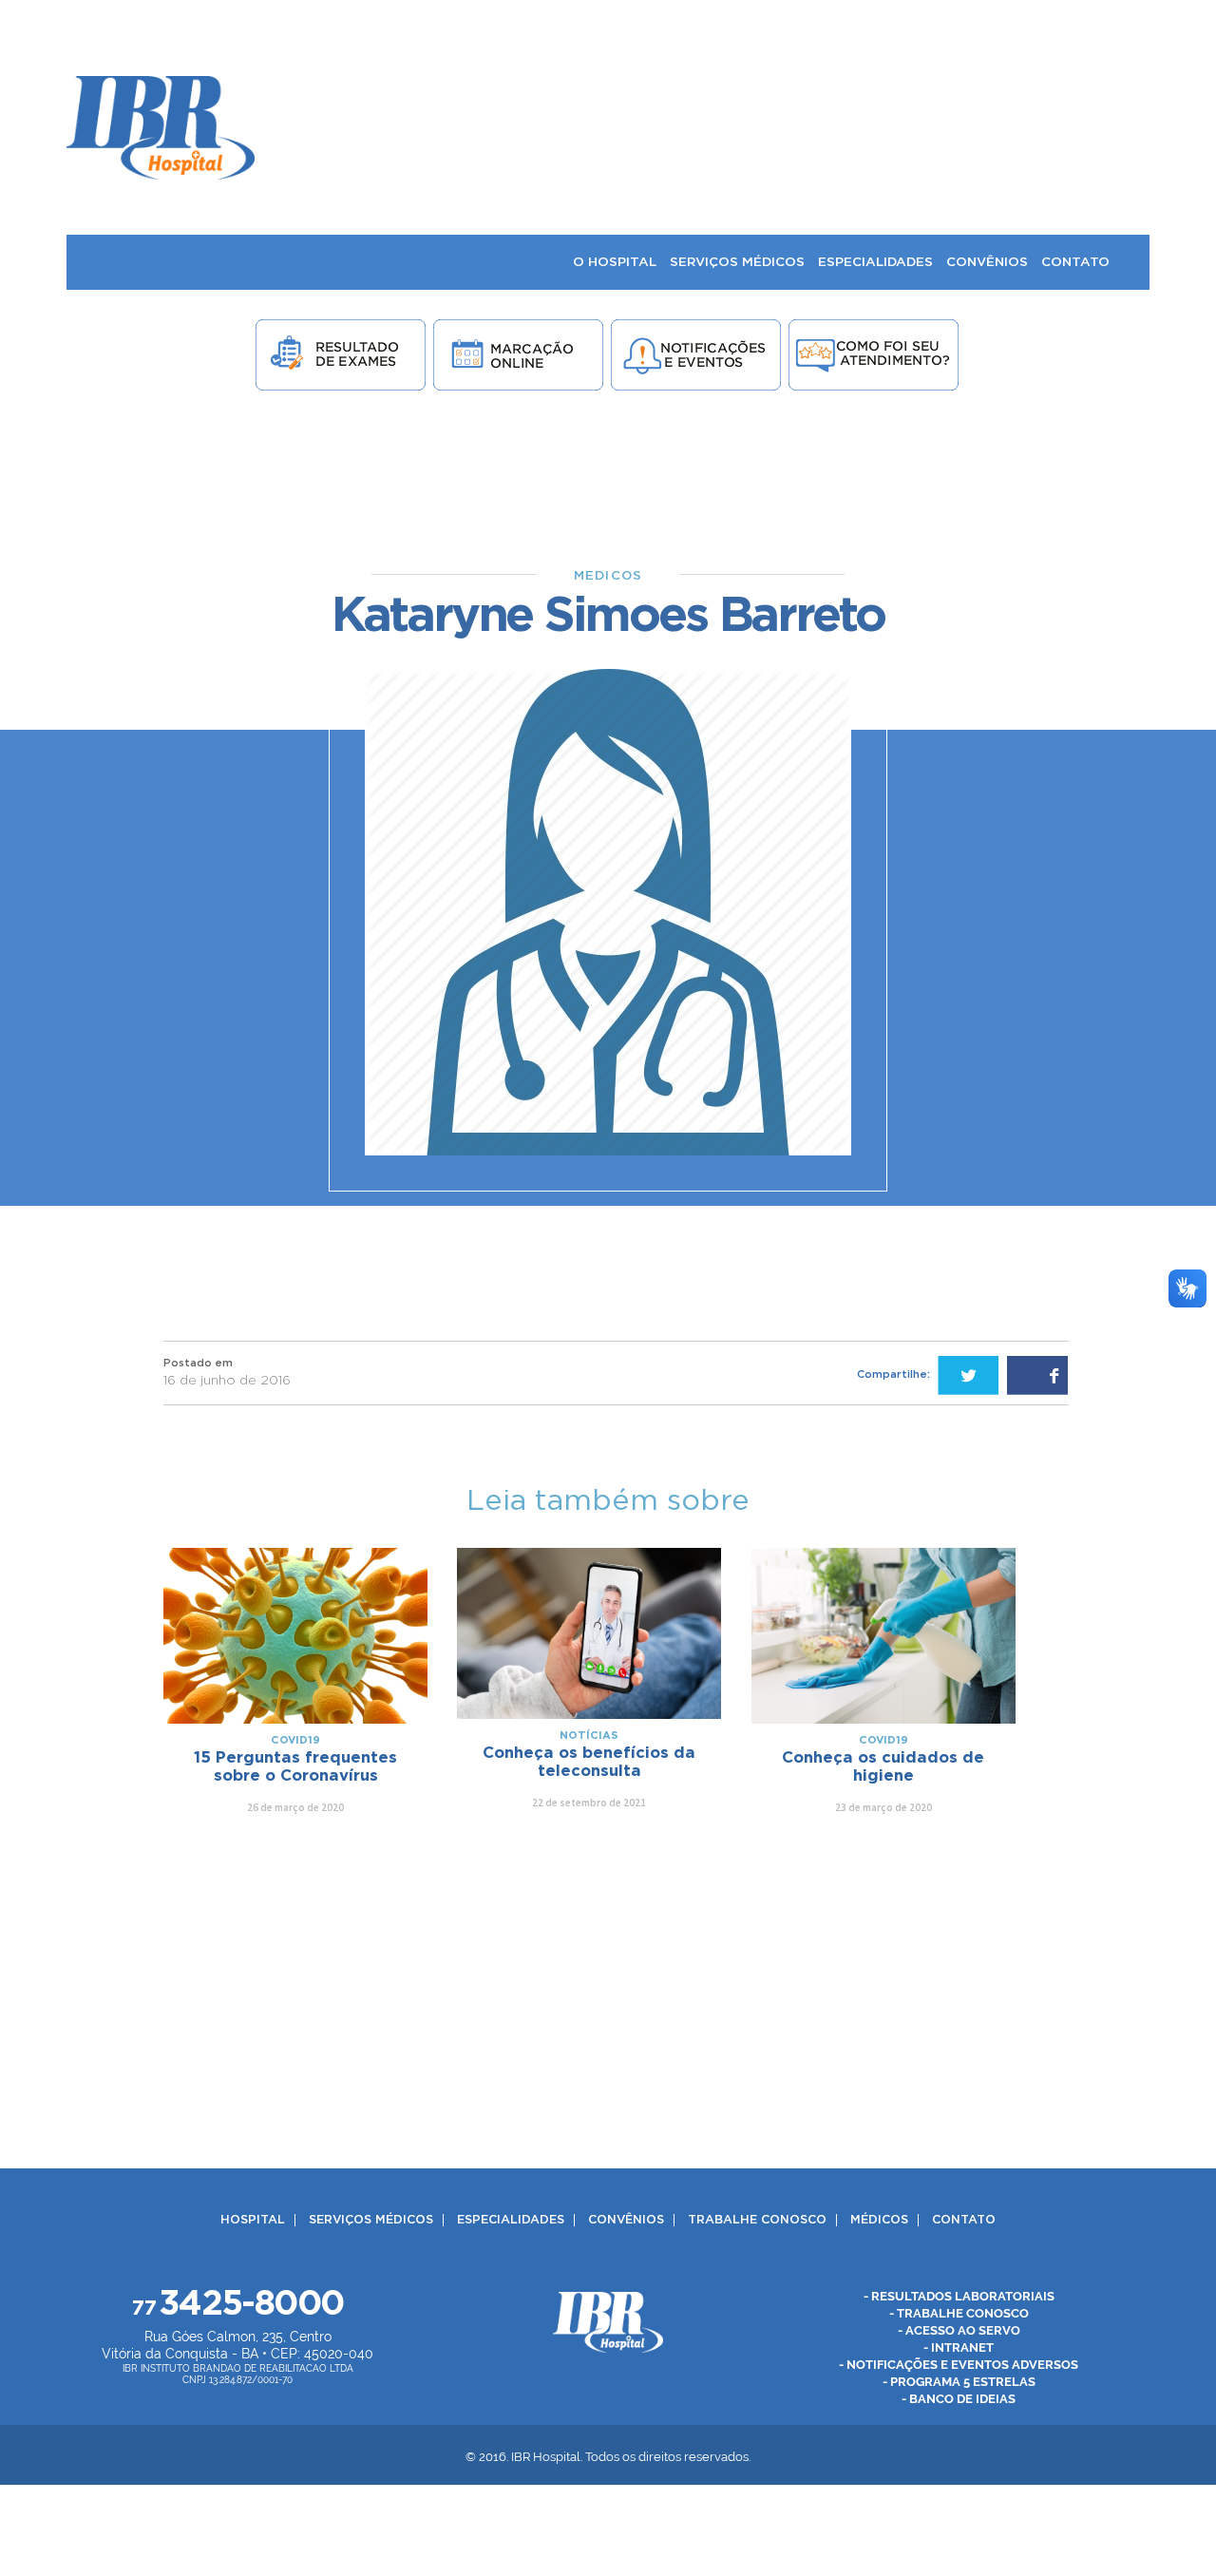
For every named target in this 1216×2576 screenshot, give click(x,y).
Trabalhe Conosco (757, 2220)
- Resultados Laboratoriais (959, 2296)
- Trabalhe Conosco (959, 2313)
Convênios (626, 2220)
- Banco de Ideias (959, 2399)
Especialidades (511, 2220)
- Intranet (959, 2347)
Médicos (879, 2220)
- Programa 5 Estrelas (959, 2382)
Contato (964, 2220)
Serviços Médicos (371, 2220)
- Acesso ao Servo (959, 2330)
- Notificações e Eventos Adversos (959, 2365)
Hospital (253, 2220)
